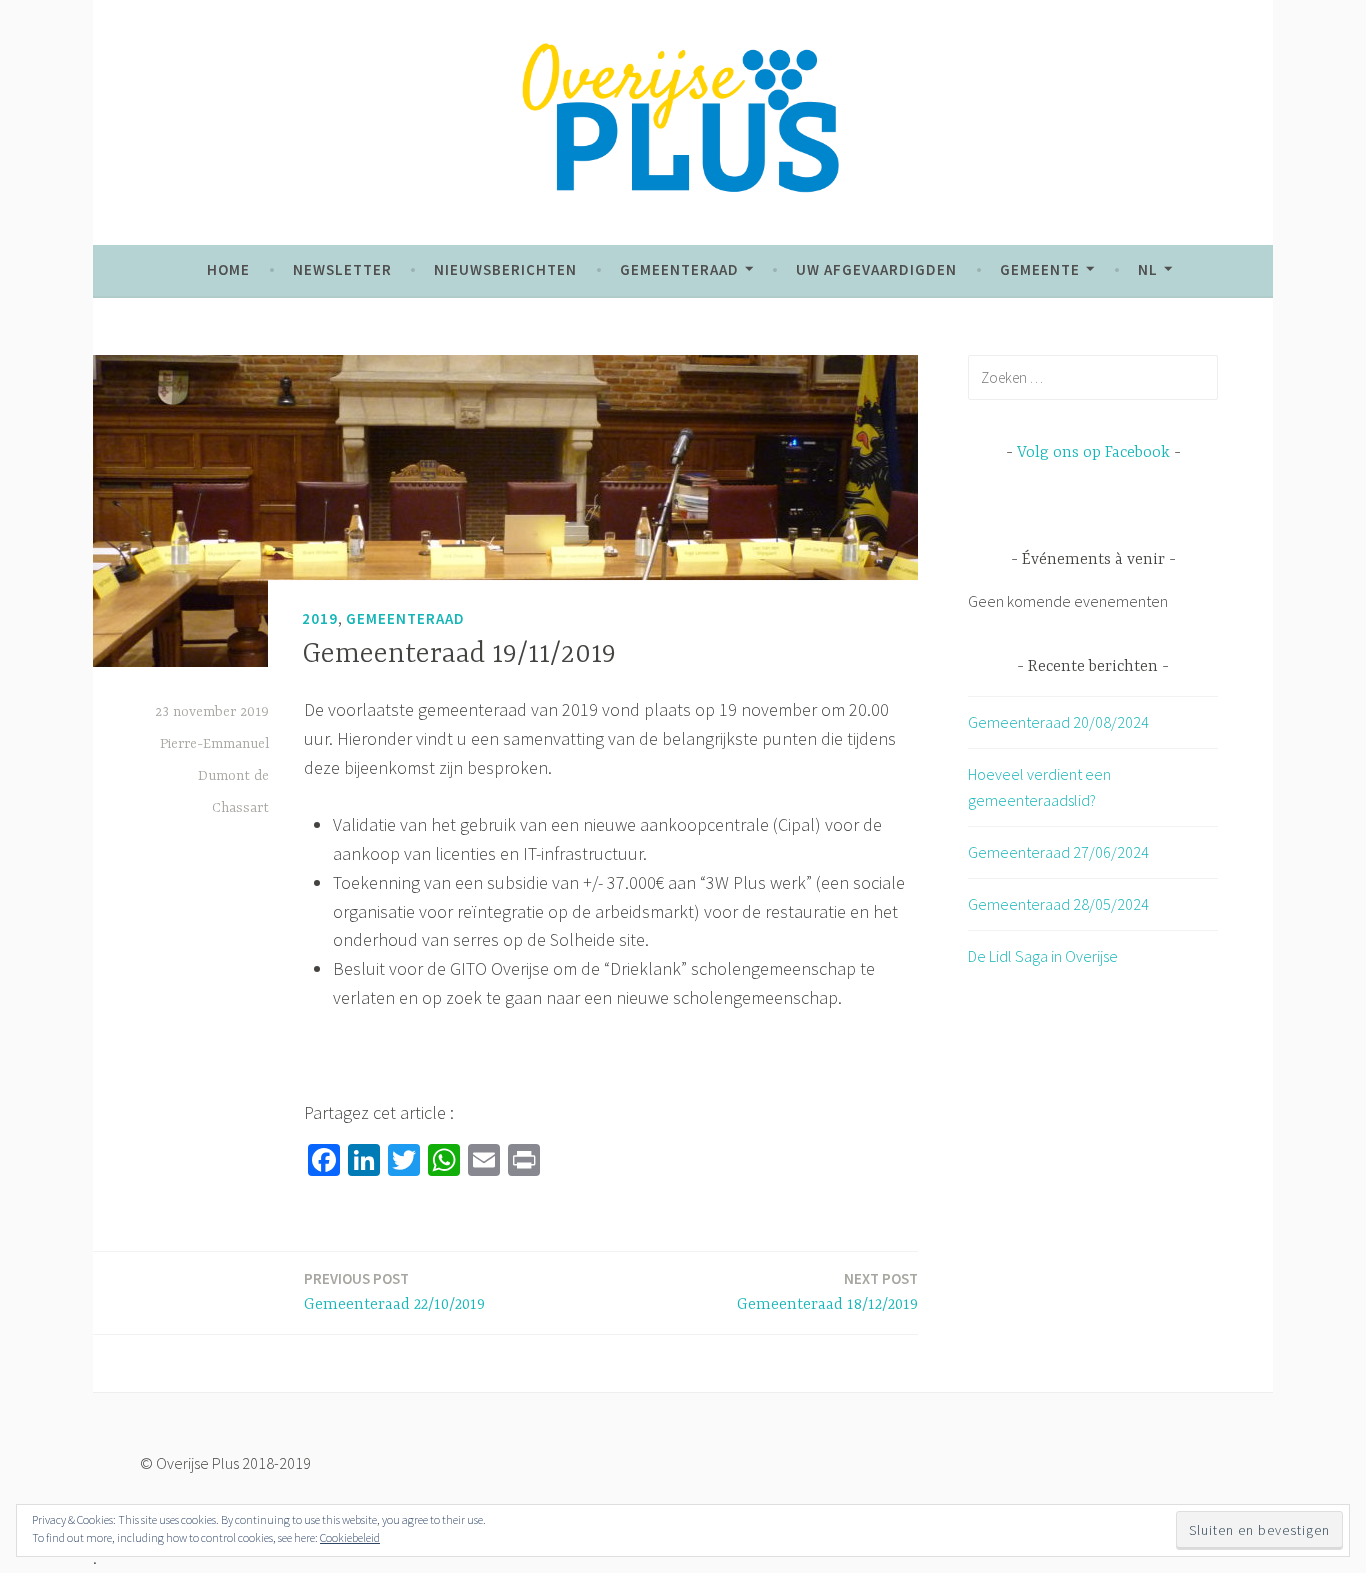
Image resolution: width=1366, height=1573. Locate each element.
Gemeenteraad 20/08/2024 (1058, 722)
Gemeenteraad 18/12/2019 (827, 1291)
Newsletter (342, 269)
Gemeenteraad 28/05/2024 (1058, 904)
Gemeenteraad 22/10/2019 (394, 1291)
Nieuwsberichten (505, 269)
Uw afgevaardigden (876, 269)
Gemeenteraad (679, 269)
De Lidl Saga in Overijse (1043, 956)
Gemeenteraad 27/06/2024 (1058, 852)
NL (1148, 269)
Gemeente (1040, 269)
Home (228, 269)
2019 (320, 618)
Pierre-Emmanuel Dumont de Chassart (214, 776)
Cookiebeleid (350, 1537)
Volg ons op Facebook (1093, 453)
